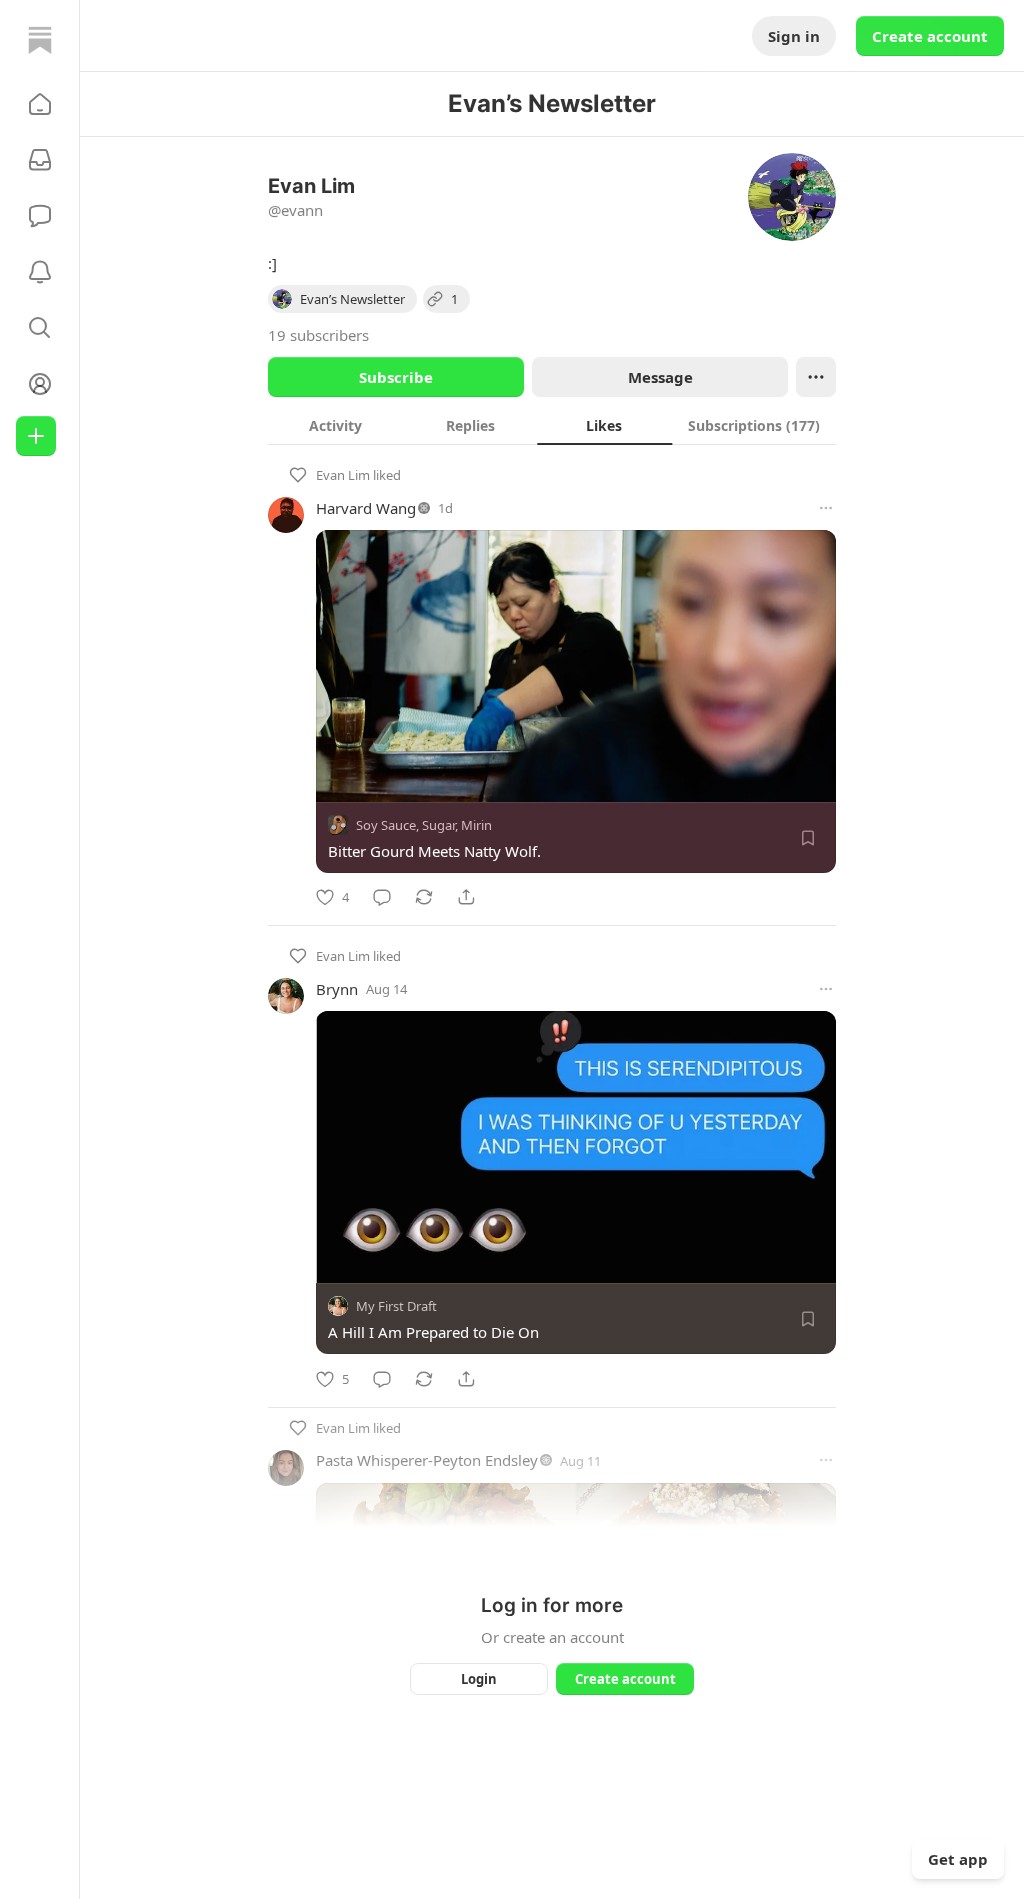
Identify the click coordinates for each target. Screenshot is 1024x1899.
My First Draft (396, 1307)
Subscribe (396, 377)
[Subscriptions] (40, 160)
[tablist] (552, 425)
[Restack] (424, 897)
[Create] (36, 436)
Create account (930, 36)
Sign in (794, 36)
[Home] (40, 40)
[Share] (466, 897)
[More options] (826, 508)
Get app (958, 1859)
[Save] (808, 838)
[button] (40, 104)
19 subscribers (318, 335)
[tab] (335, 425)
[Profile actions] (816, 377)
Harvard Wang (366, 508)
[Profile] (40, 384)
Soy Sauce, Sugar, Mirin (424, 825)
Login (479, 1679)
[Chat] (40, 216)
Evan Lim (343, 475)
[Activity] (40, 272)
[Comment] (382, 897)
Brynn (337, 989)
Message (660, 377)
